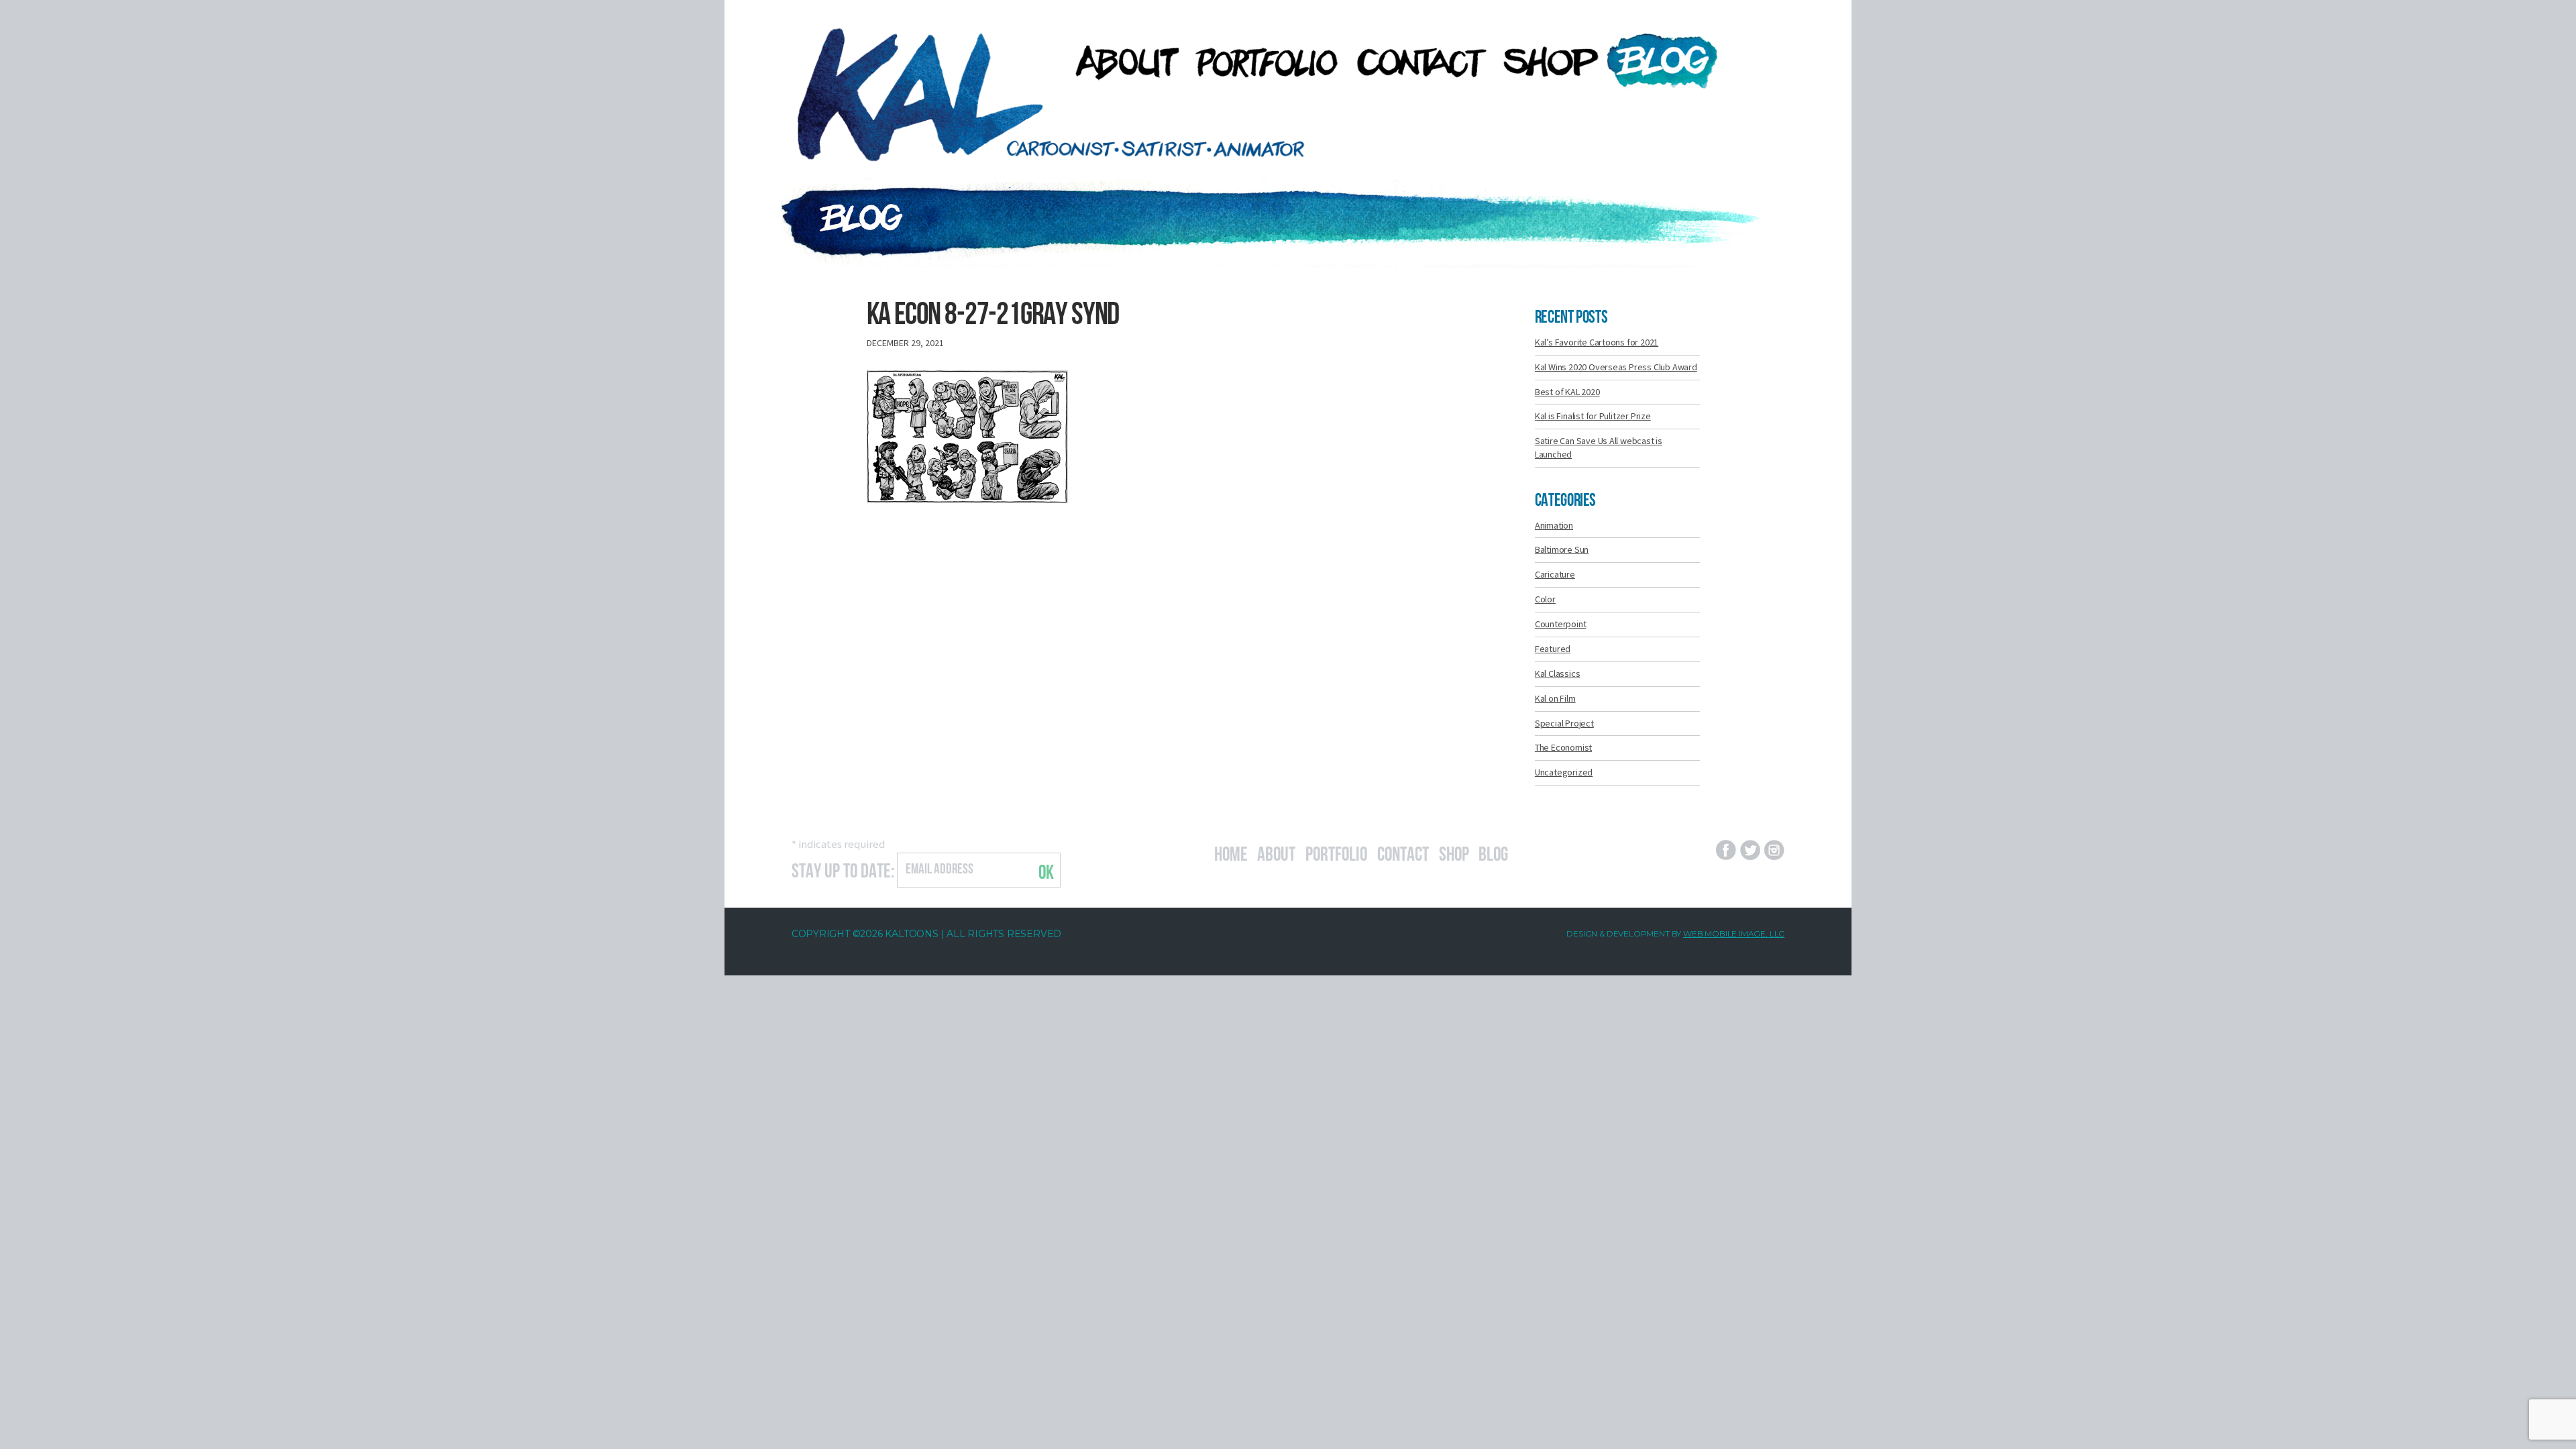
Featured (1553, 649)
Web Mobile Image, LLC (1734, 933)
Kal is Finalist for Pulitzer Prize (1593, 416)
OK (1046, 870)
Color (1545, 599)
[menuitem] (1120, 62)
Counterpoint (1560, 624)
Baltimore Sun (1562, 549)
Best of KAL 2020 (1567, 392)
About (1276, 852)
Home (1231, 852)
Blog (1493, 852)
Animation (1554, 525)
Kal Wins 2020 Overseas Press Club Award (1616, 367)
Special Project (1564, 723)
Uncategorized (1564, 772)
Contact (1403, 852)
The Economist (1563, 747)
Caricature (1555, 574)
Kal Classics (1557, 674)
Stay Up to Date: (843, 869)
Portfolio (1336, 852)
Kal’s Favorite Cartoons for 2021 (1597, 342)
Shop (1454, 852)
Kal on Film (1555, 698)
